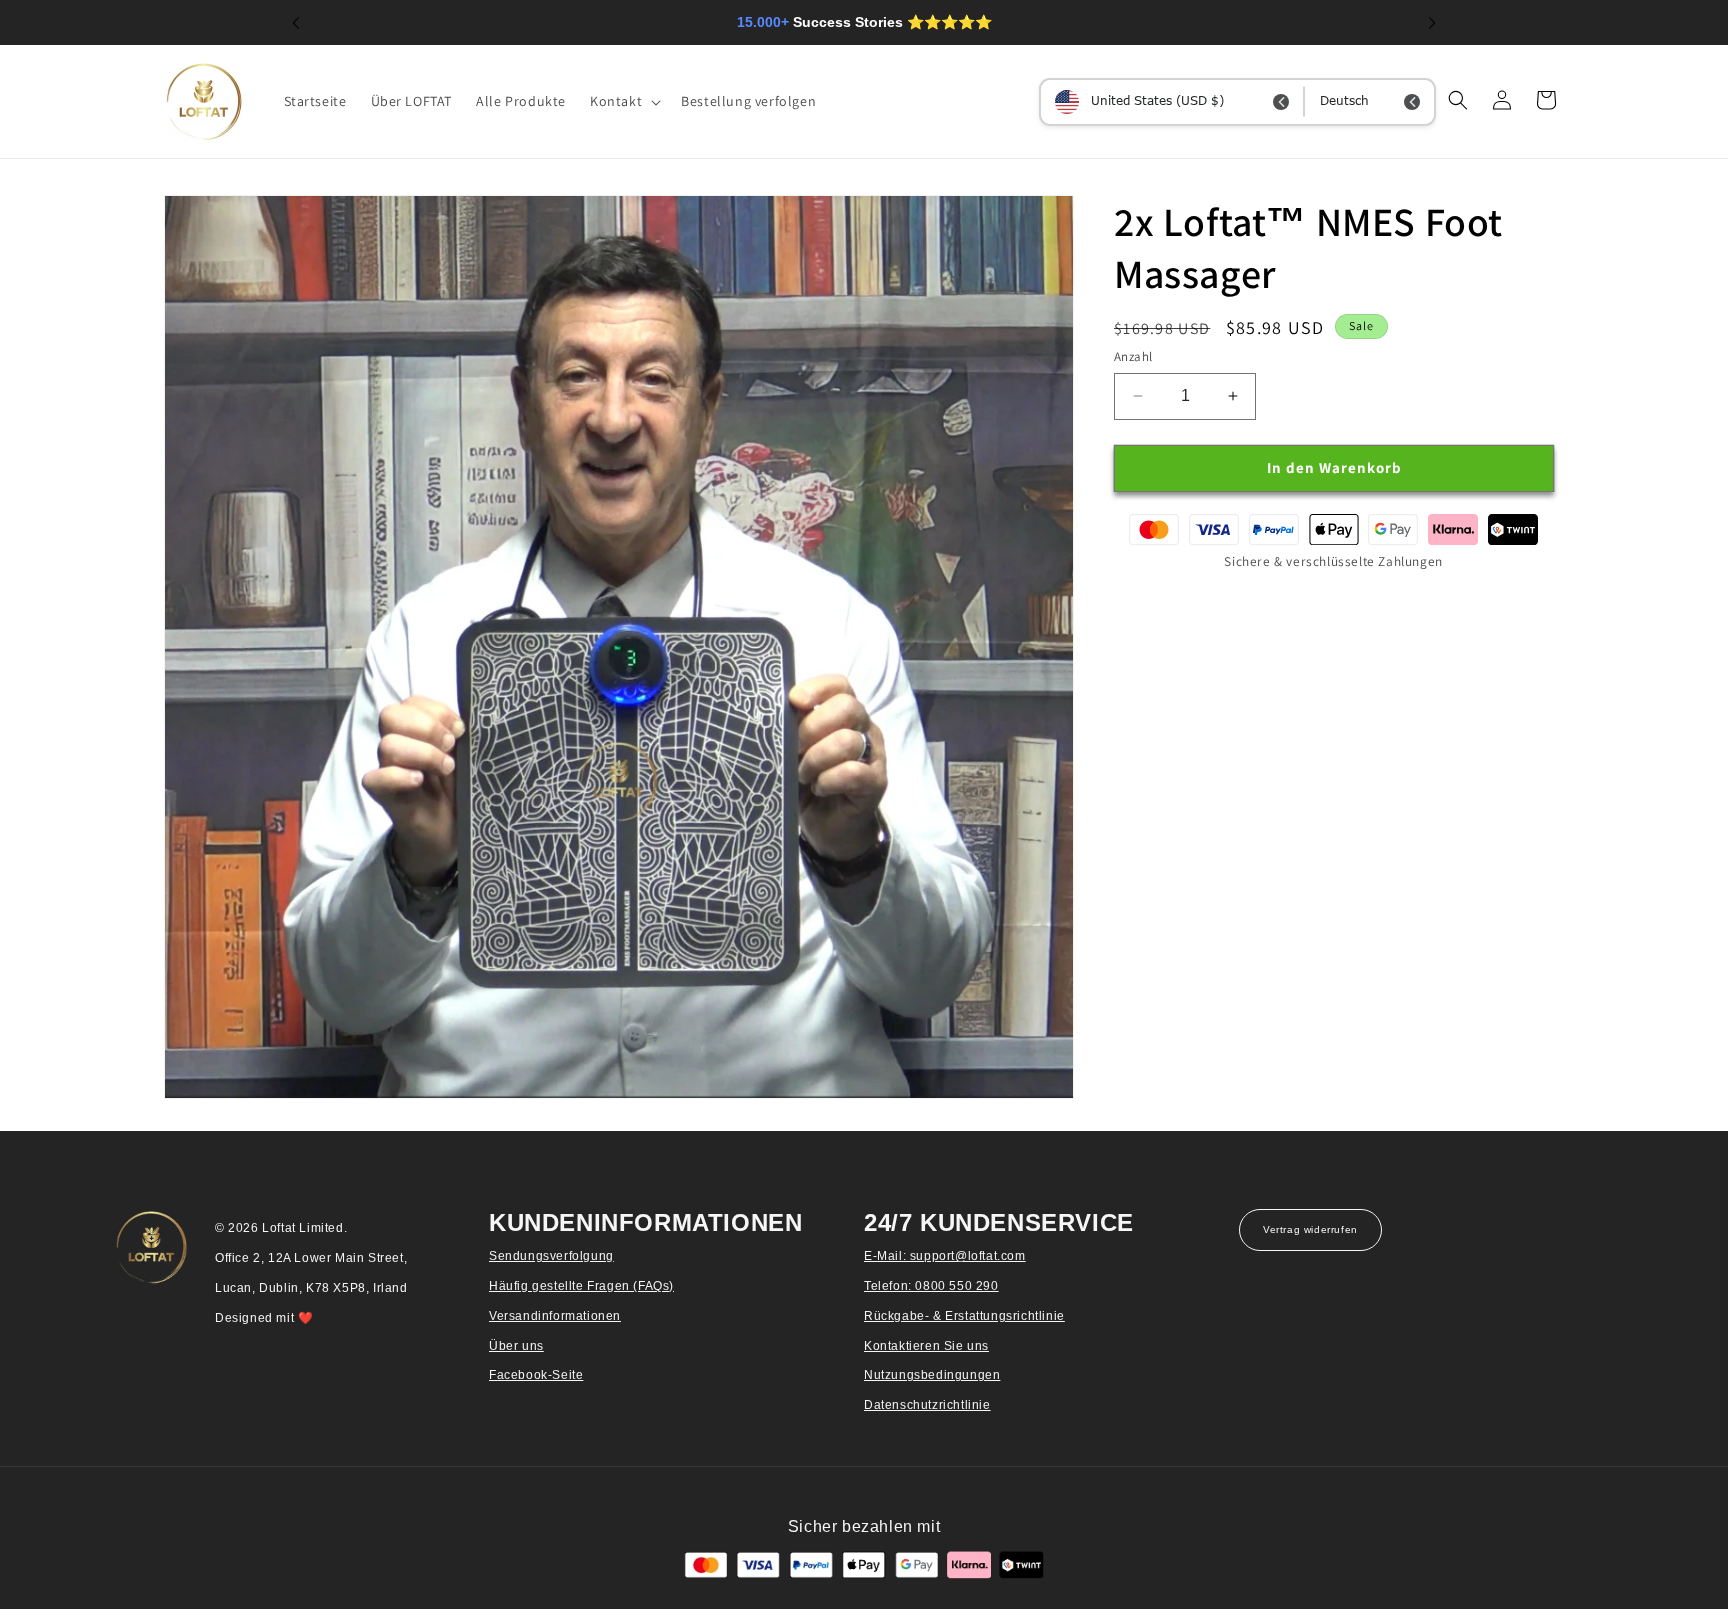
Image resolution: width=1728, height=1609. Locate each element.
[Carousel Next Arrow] (1432, 23)
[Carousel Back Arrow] (296, 23)
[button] (623, 101)
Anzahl (1133, 356)
